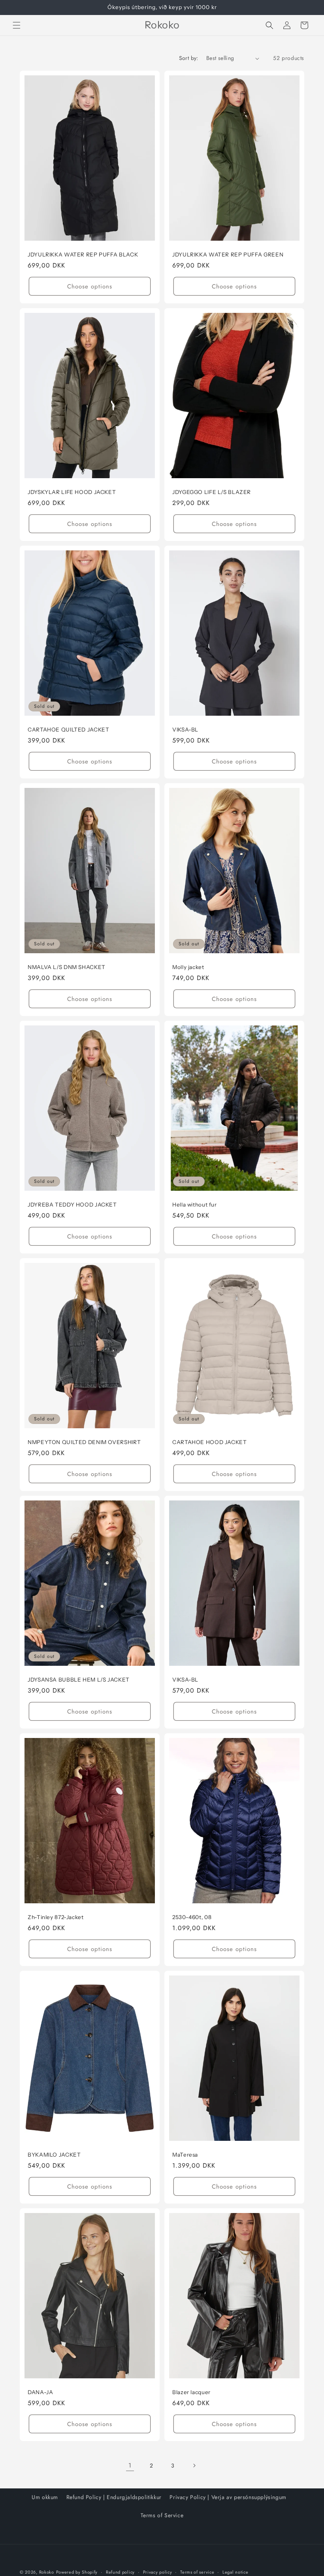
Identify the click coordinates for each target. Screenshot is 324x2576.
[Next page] (194, 2466)
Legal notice (235, 2572)
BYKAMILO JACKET (54, 2155)
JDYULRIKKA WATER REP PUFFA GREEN (228, 254)
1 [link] (130, 2465)
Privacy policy (158, 2572)
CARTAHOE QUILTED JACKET (69, 730)
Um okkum (45, 2497)
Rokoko (47, 2572)
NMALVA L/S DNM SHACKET (67, 967)
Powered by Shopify (77, 2572)
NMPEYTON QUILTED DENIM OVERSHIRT (84, 1442)
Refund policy (120, 2572)
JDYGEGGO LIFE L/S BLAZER (212, 492)
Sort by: (189, 58)
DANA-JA (40, 2392)
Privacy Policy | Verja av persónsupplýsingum (228, 2497)
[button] (17, 25)
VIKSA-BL (185, 730)
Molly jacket (188, 967)
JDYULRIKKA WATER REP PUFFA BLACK (83, 254)
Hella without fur (195, 1205)
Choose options (90, 286)
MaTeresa (185, 2155)
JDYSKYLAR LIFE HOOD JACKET (72, 492)
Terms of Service (162, 2515)
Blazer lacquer (191, 2392)
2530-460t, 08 (192, 1917)
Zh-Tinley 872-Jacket (56, 1917)
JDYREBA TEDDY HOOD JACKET (72, 1205)
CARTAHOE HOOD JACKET (210, 1442)
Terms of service (197, 2572)
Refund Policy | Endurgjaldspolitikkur (114, 2497)
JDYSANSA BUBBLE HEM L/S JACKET (79, 1680)
